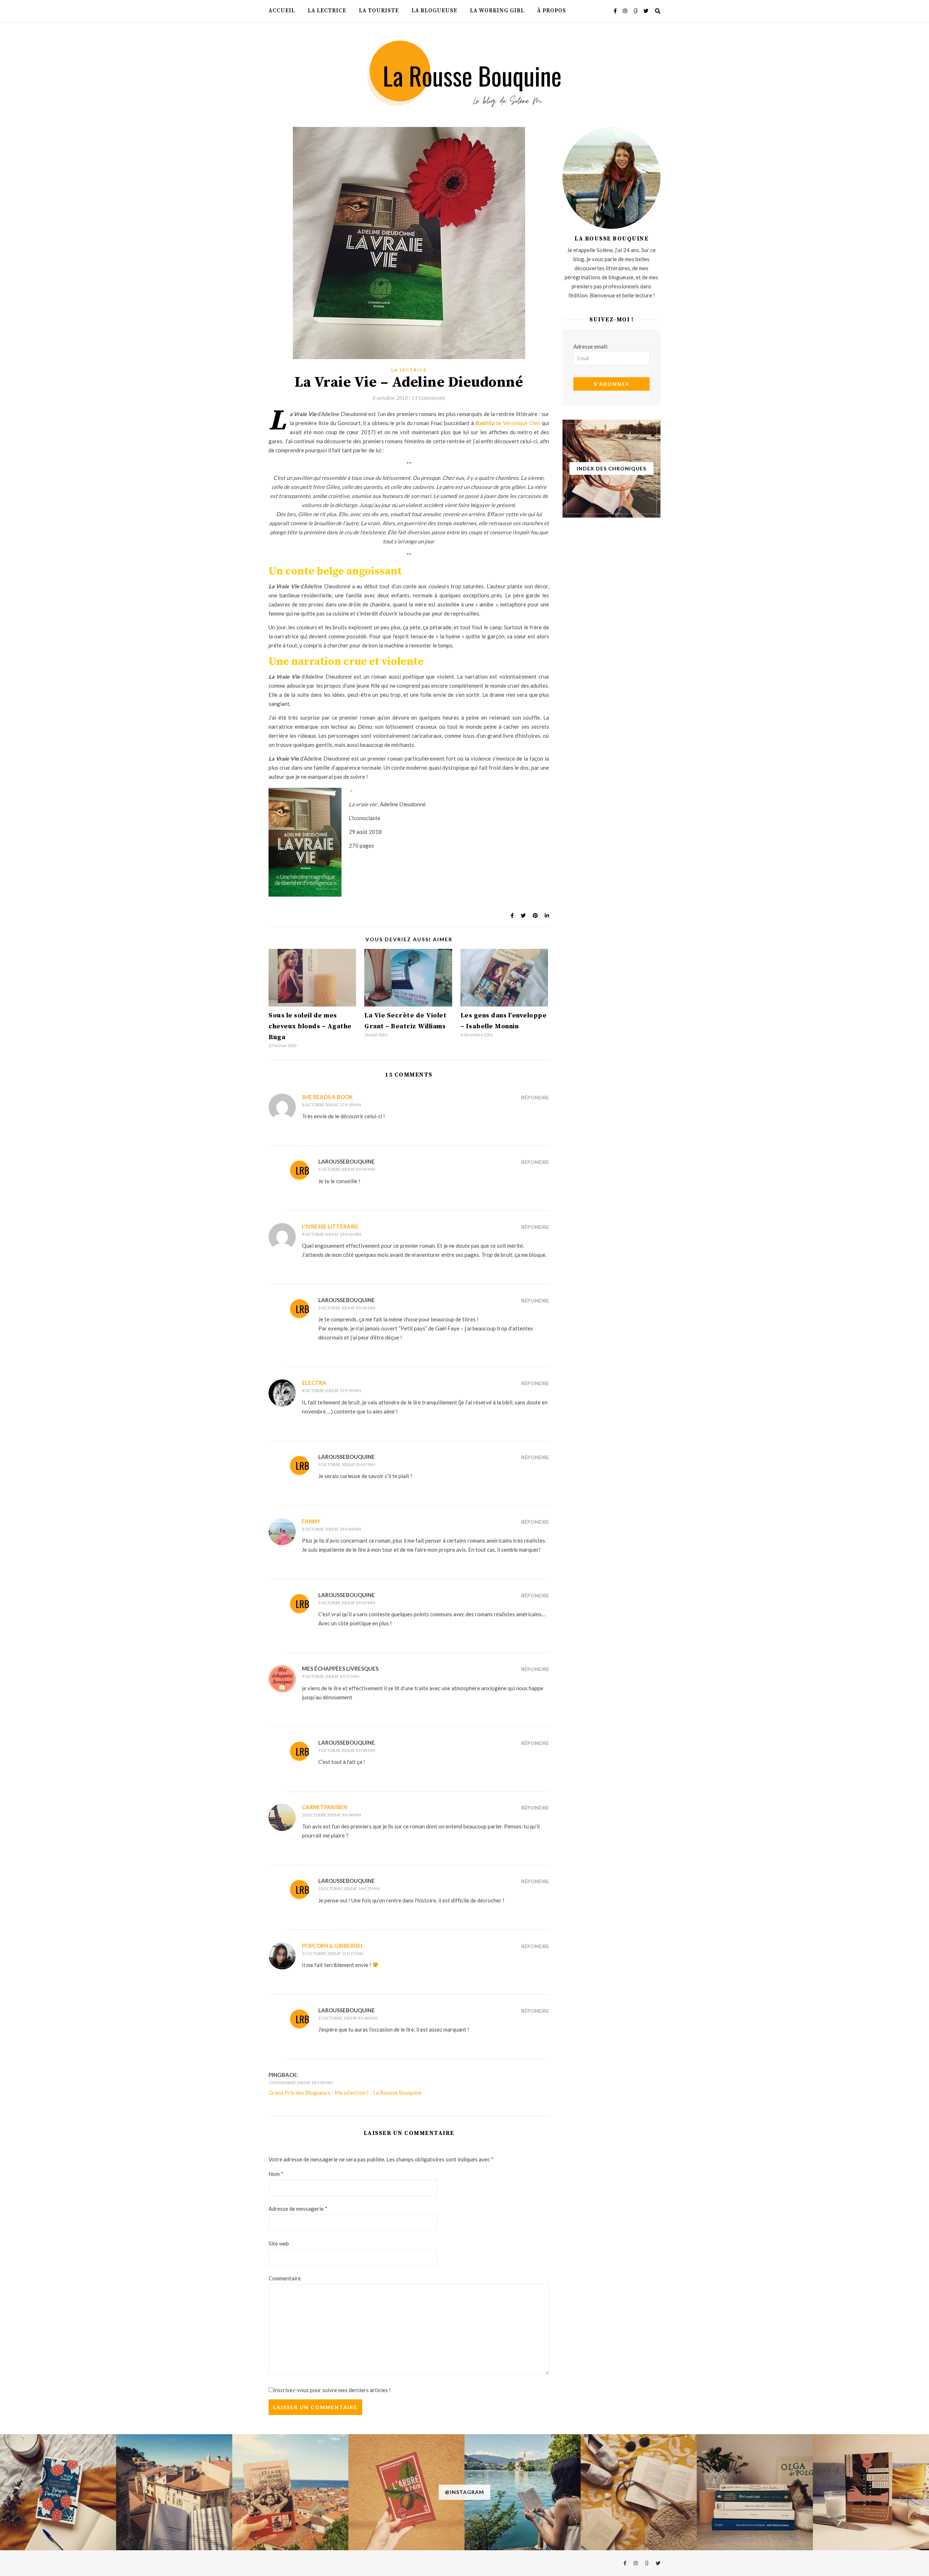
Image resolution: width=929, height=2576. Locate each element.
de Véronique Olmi (508, 423)
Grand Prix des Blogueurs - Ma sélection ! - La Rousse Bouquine (345, 2093)
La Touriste (379, 11)
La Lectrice (327, 11)
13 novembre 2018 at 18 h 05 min (301, 2083)
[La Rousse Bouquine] (464, 73)
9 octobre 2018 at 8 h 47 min (347, 1464)
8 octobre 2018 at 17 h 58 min (332, 1105)
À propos (552, 11)
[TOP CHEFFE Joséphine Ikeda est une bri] (871, 2492)
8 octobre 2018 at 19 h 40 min (332, 1529)
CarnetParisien (325, 1807)
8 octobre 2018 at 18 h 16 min (332, 1234)
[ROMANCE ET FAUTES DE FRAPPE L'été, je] (58, 2492)
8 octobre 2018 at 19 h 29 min (332, 1390)
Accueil (282, 11)
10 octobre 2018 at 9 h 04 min (332, 1815)
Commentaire (285, 2278)
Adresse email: (591, 346)
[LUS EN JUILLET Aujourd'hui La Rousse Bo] (755, 2492)
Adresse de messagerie (298, 2209)
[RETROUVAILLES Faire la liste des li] (290, 2492)
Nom (276, 2174)
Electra (314, 1383)
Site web (279, 2243)
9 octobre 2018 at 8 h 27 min (330, 1676)
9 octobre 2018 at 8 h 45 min (347, 1169)
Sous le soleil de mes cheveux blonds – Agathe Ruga (310, 1026)
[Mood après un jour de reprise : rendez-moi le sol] (174, 2492)
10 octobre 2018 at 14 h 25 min (349, 1888)
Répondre (535, 1097)
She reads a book (327, 1097)
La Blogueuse (434, 11)
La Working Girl (497, 11)
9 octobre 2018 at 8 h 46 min (347, 1308)
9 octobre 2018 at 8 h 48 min (347, 1750)
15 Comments (428, 398)
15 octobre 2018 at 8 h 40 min (348, 2018)
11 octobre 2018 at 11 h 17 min (333, 1953)
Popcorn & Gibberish (332, 1946)
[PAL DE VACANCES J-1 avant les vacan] (639, 2492)
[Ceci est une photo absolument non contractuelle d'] (523, 2492)
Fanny (311, 1521)
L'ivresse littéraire (330, 1226)
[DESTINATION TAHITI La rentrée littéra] (406, 2492)
